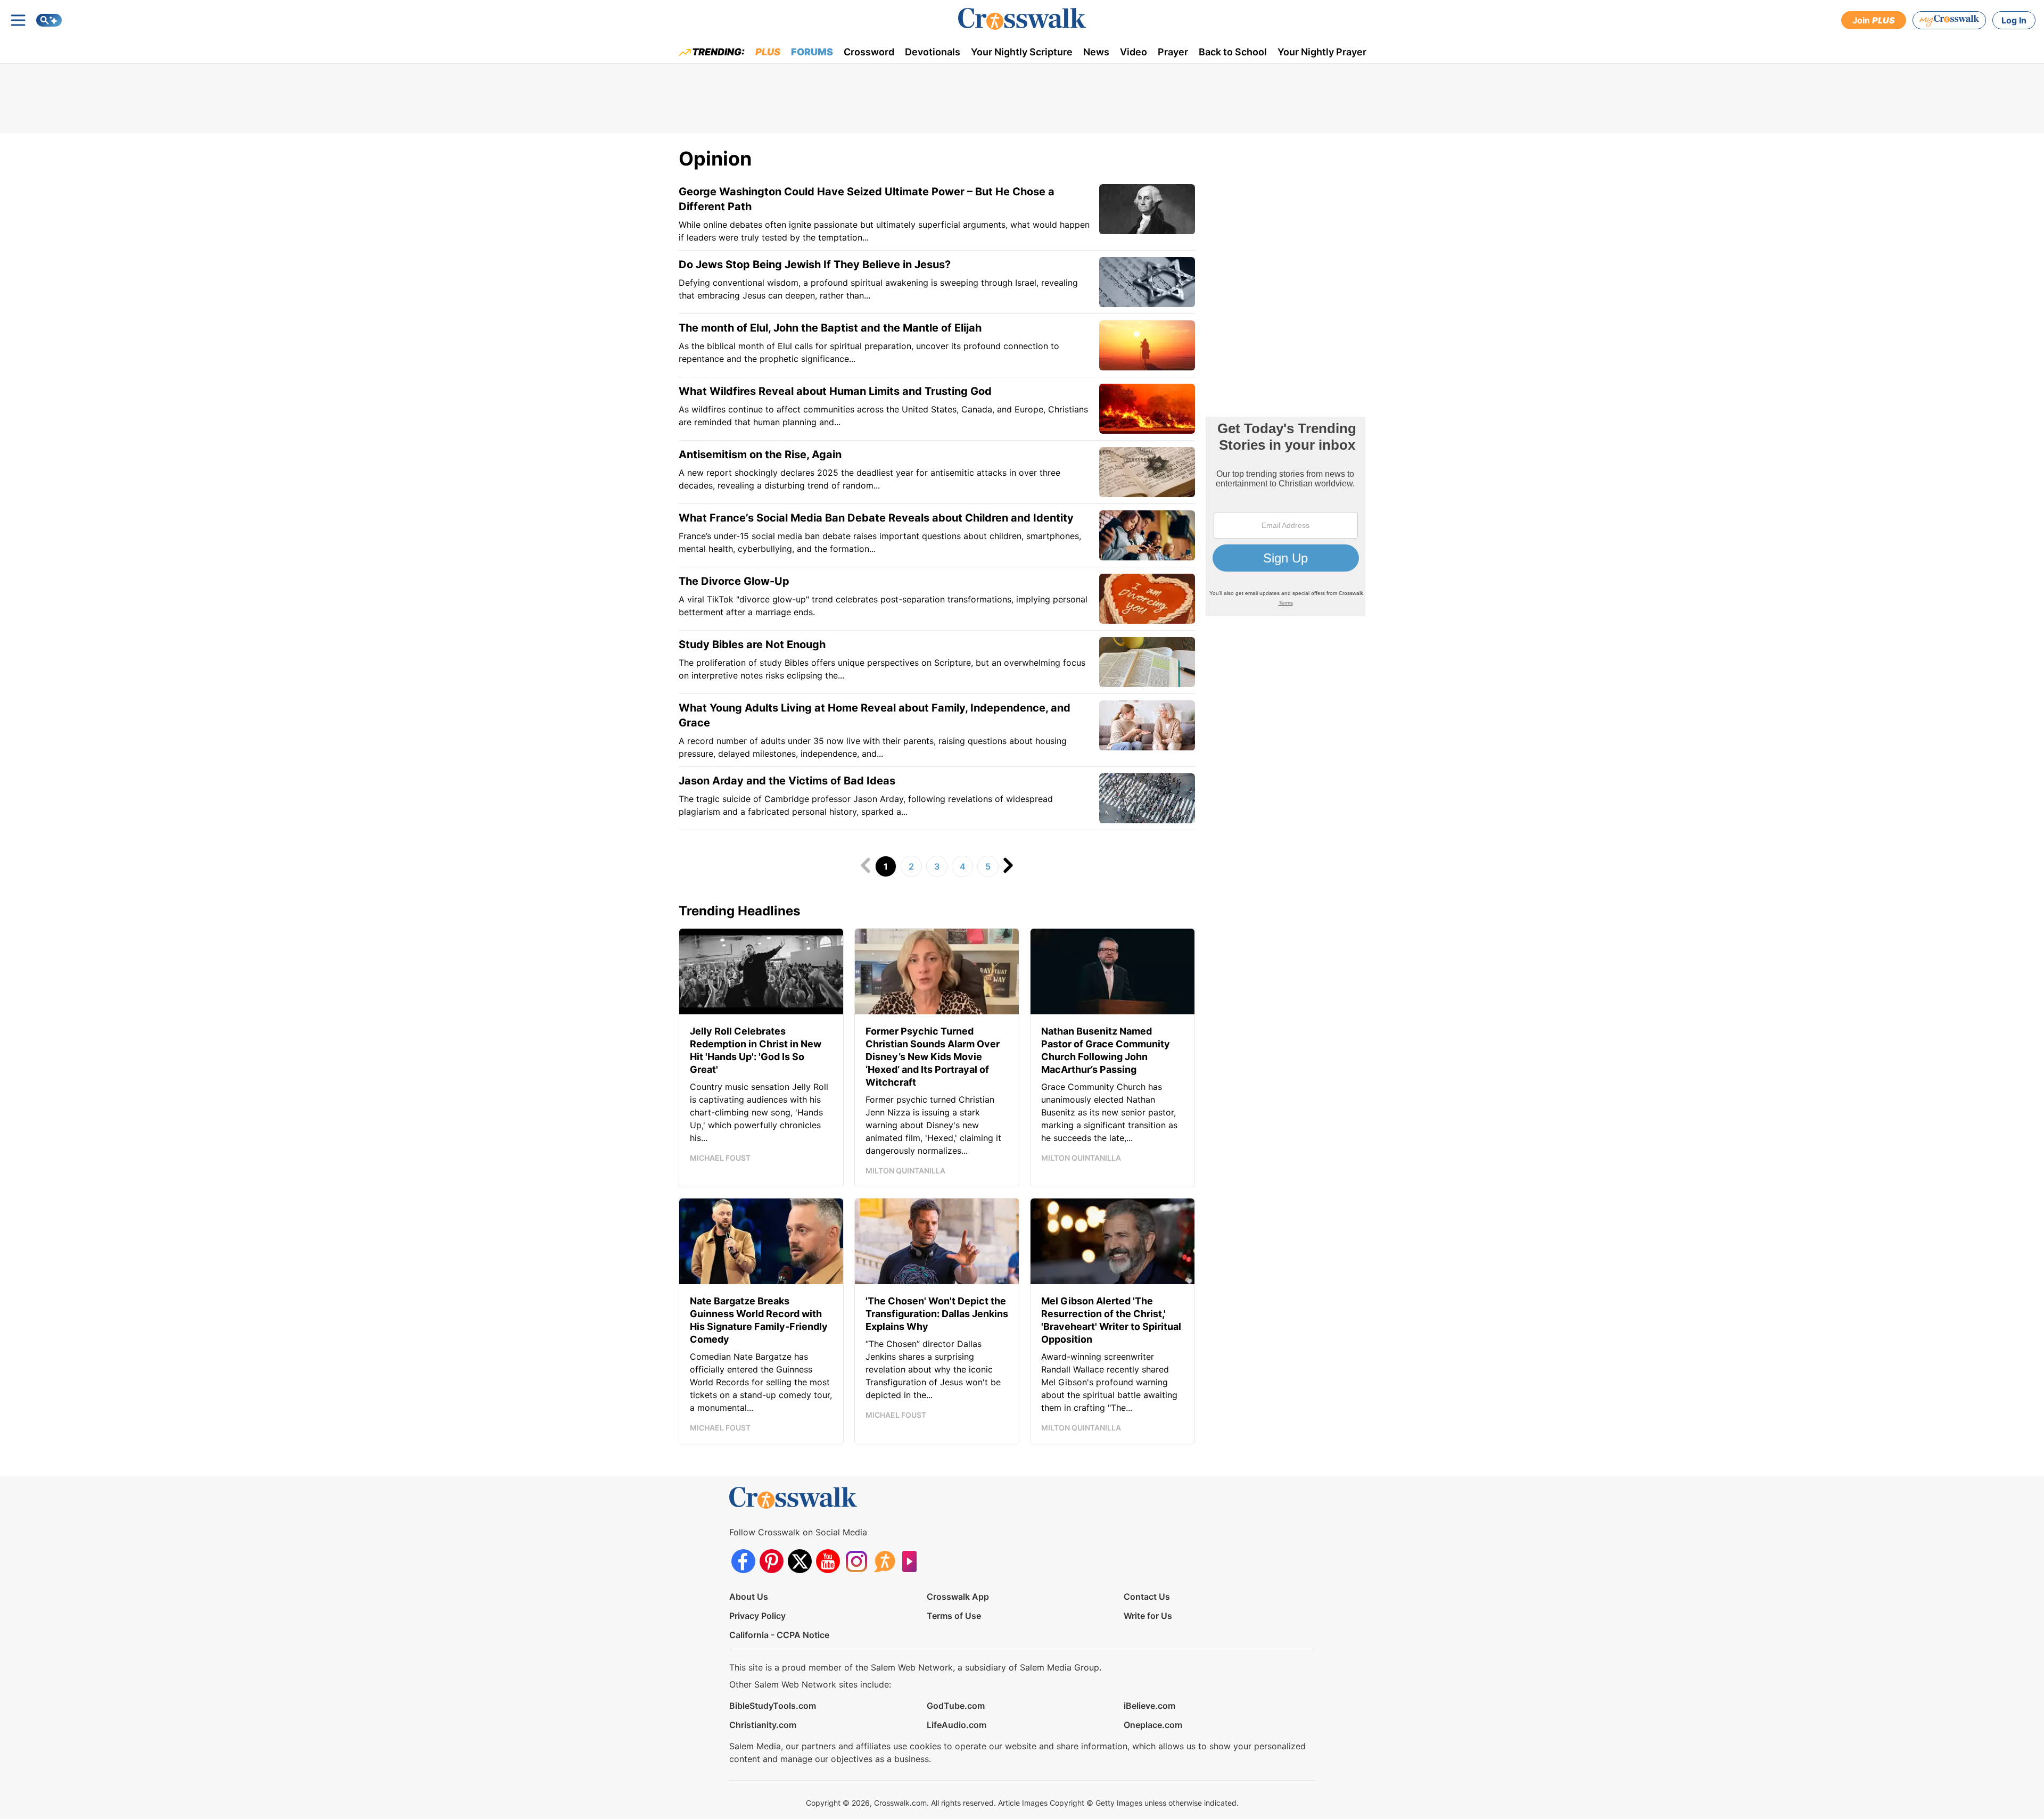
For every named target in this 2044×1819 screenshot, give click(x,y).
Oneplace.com (1153, 1725)
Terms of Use (954, 1616)
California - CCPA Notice (779, 1635)
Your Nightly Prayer (1322, 52)
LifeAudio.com (957, 1725)
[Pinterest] (772, 1561)
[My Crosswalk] (1949, 20)
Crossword (869, 52)
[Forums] (884, 1561)
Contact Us (1147, 1597)
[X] (800, 1561)
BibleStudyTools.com (773, 1706)
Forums (812, 52)
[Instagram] (856, 1561)
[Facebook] (743, 1561)
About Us (749, 1597)
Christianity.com (763, 1725)
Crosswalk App (958, 1597)
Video (1134, 52)
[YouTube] (828, 1561)
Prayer (1173, 52)
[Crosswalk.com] (1022, 19)
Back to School (1233, 52)
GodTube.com (956, 1706)
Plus (768, 52)
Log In (2014, 20)
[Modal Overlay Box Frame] (1285, 516)
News (1096, 52)
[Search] (49, 20)
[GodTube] (913, 1561)
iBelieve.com (1149, 1706)
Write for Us (1148, 1616)
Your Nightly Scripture (1022, 52)
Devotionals (933, 52)
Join (1874, 20)
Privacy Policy (757, 1616)
